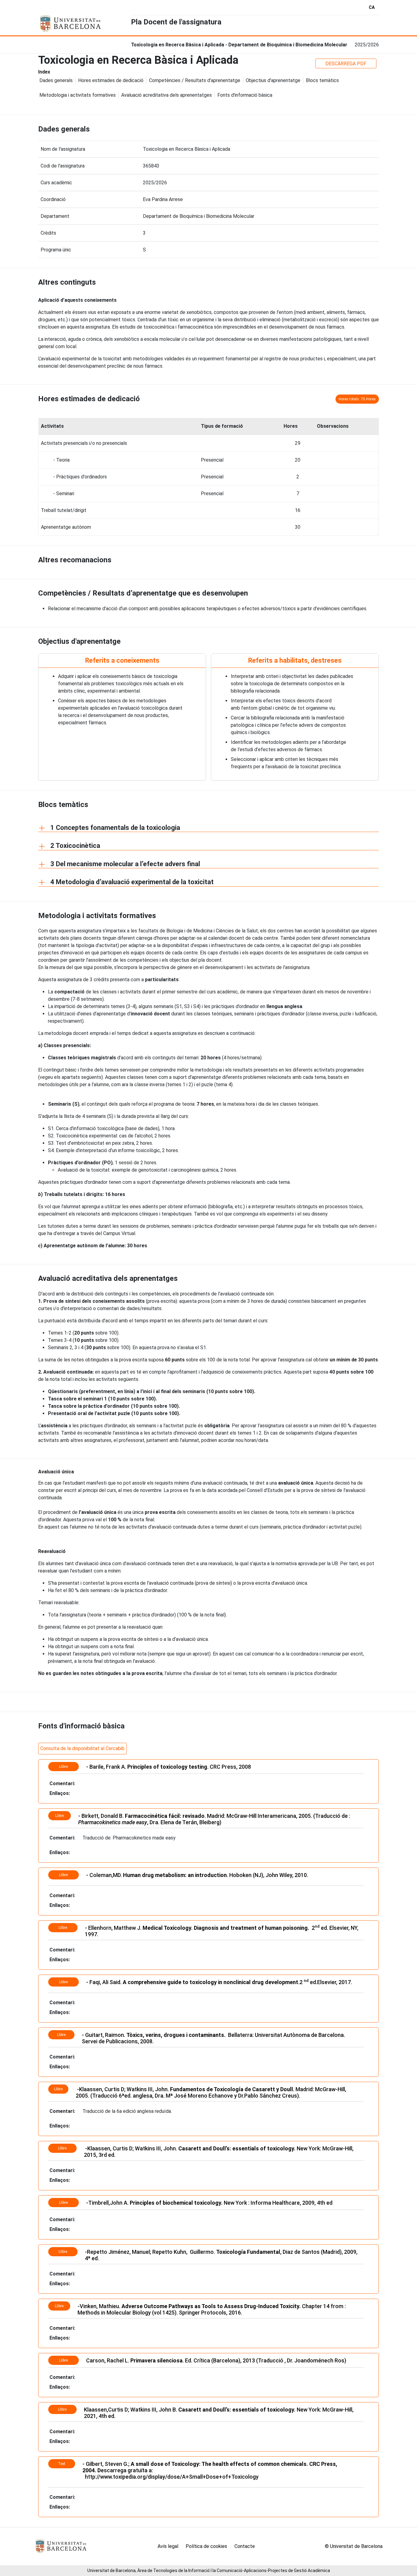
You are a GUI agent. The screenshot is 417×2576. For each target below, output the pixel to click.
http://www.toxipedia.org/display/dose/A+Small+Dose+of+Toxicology (171, 2477)
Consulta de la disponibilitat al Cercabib (82, 1748)
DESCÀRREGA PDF (346, 64)
